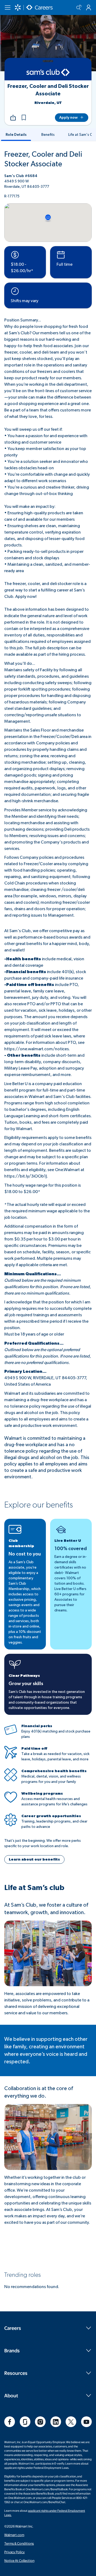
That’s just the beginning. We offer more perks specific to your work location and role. (43, 1843)
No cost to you (25, 1554)
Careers (13, 2328)
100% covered (71, 1549)
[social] (10, 2422)
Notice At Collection (19, 2560)
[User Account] (89, 8)
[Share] (13, 118)
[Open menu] (7, 8)
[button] (24, 118)
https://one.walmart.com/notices (37, 1049)
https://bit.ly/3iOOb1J (26, 1176)
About (11, 2395)
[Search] (79, 8)
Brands (12, 2350)
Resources (16, 2373)
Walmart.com (14, 2535)
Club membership (21, 1543)
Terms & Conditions (19, 2543)
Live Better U (68, 1541)
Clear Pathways (24, 1676)
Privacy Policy (15, 2552)
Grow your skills (26, 1684)
